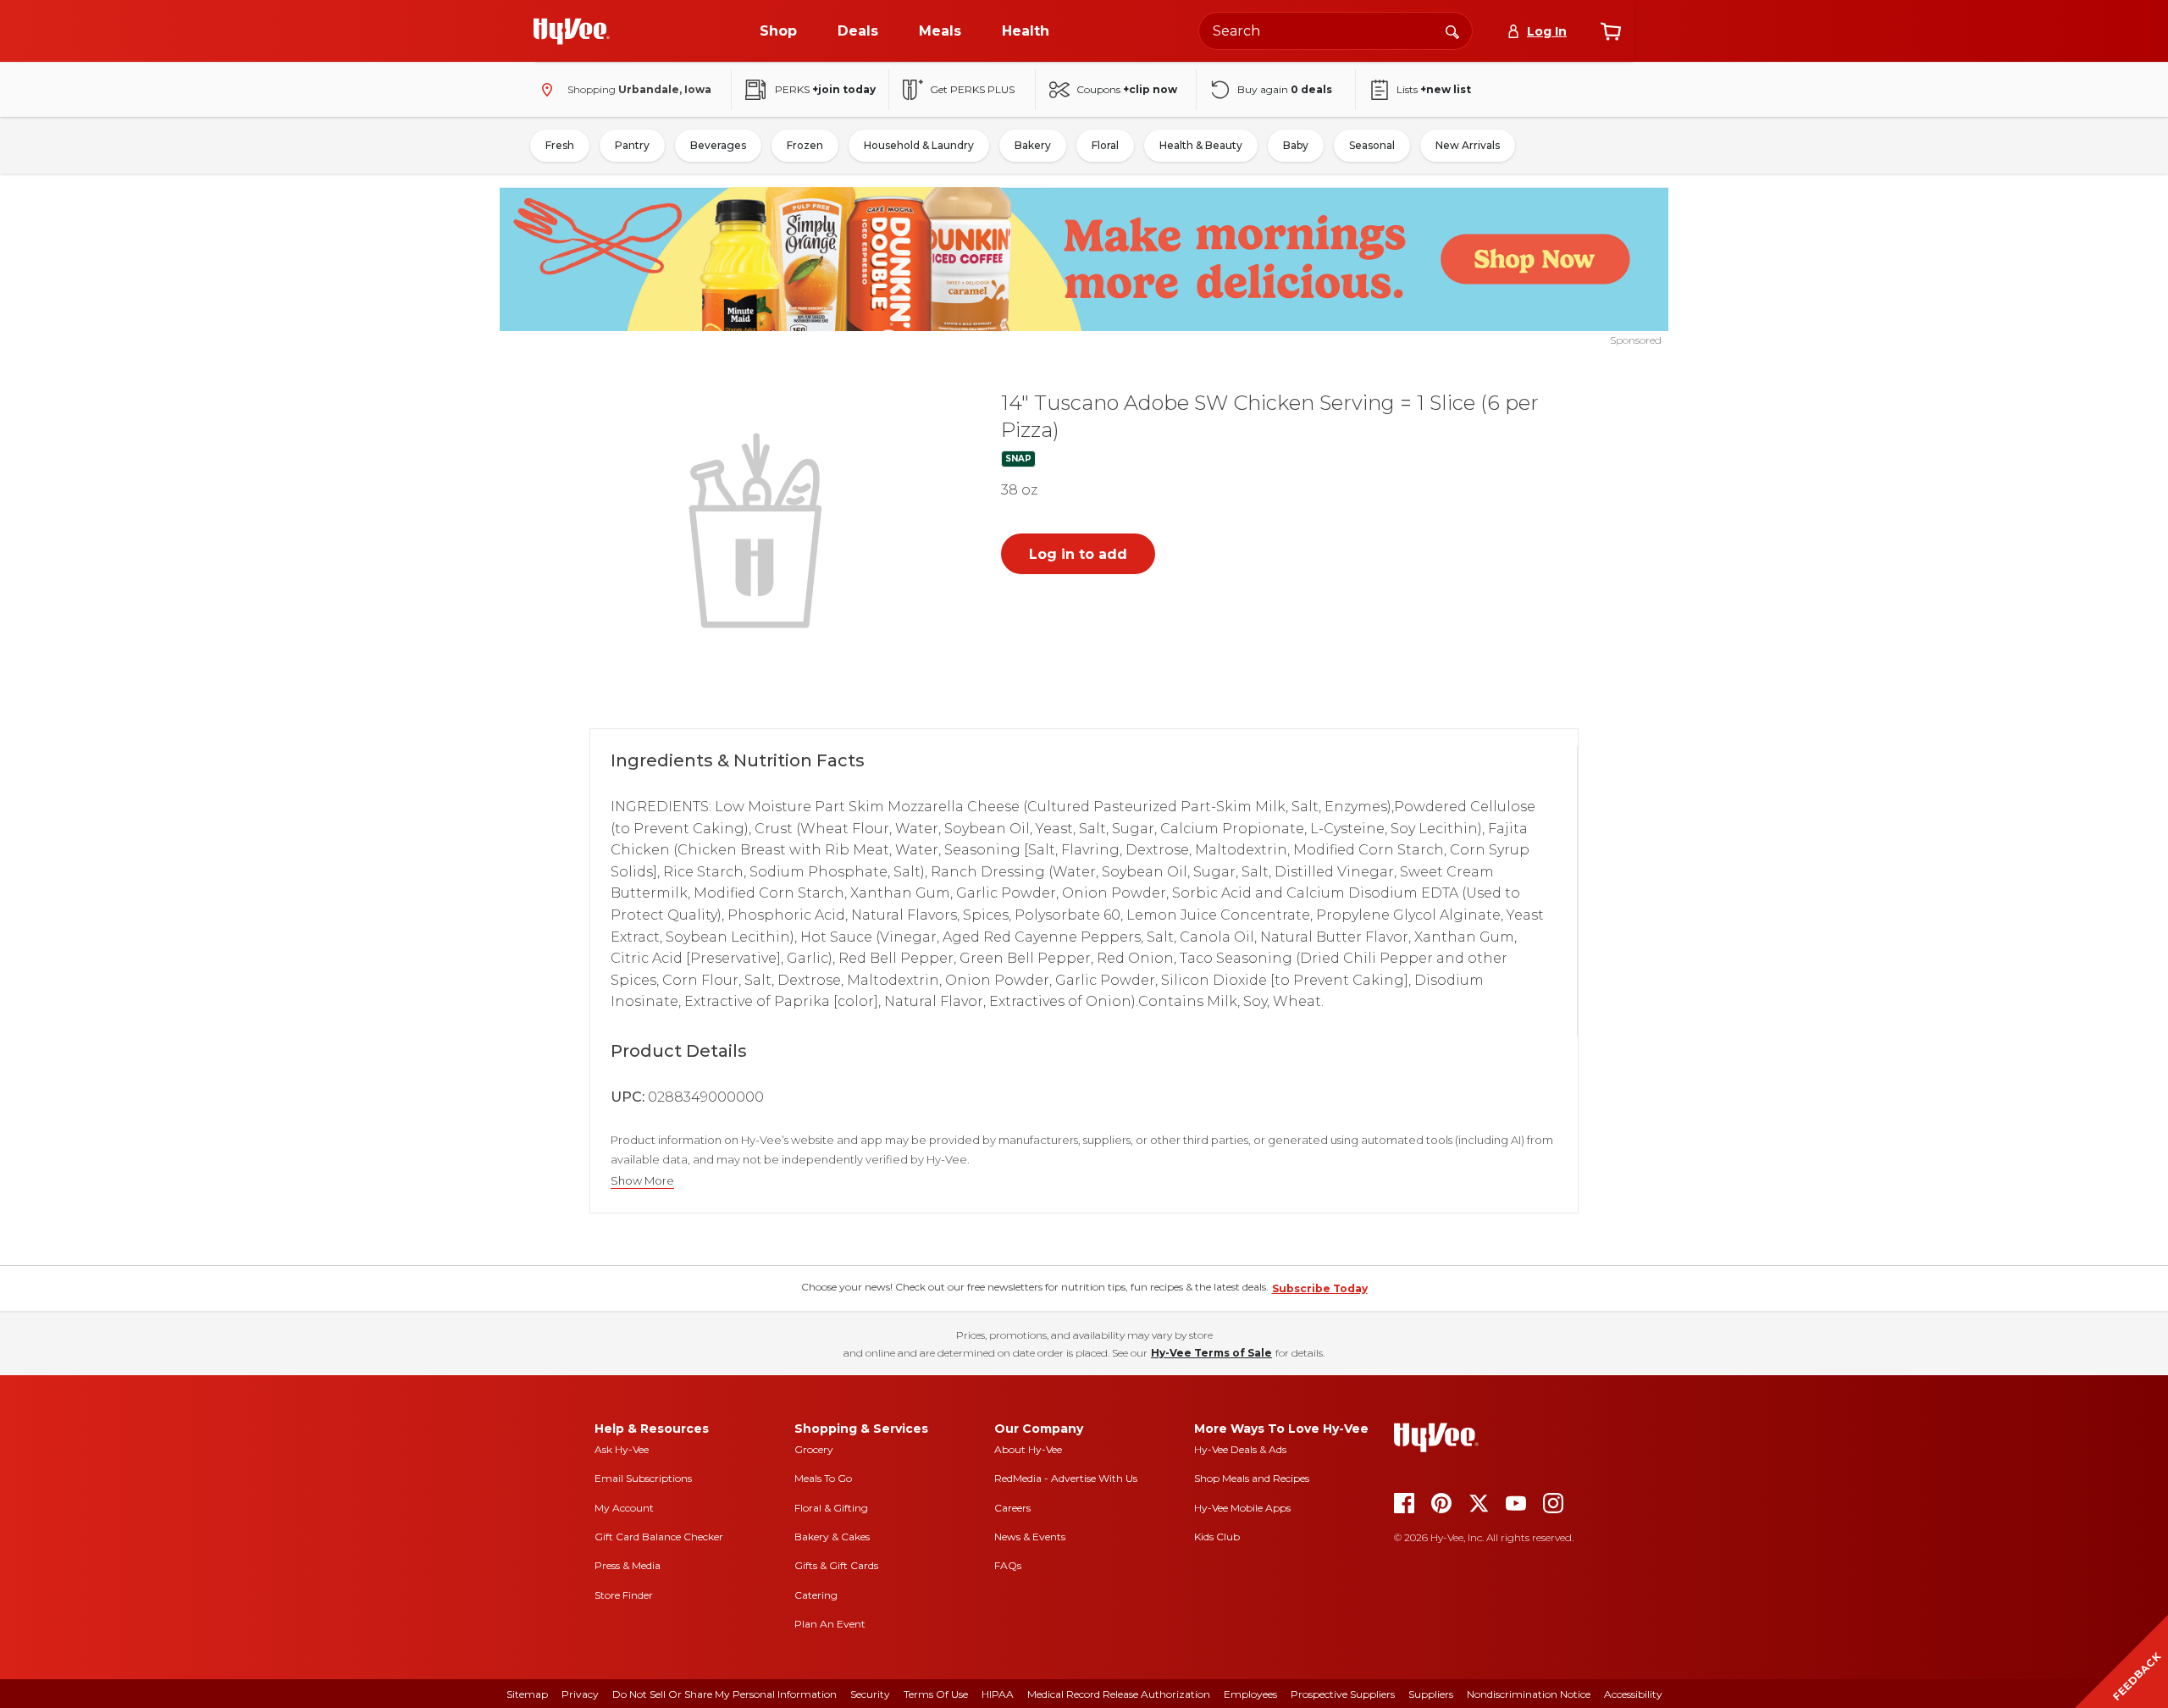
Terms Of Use (936, 1694)
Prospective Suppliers (1343, 1694)
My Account (624, 1508)
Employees (1250, 1694)
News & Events (1030, 1537)
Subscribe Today (1320, 1288)
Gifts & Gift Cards (836, 1565)
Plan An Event (830, 1624)
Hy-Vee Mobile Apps (1242, 1508)
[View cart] (1611, 31)
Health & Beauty (1201, 145)
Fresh (560, 145)
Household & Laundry (919, 145)
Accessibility (1633, 1694)
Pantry (632, 145)
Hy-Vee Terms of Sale (1211, 1353)
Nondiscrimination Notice (1529, 1694)
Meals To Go (823, 1478)
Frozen (805, 145)
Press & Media (628, 1565)
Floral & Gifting (831, 1508)
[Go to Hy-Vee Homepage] (572, 31)
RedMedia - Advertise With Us (1066, 1478)
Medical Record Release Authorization (1119, 1694)
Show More (642, 1181)
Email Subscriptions (643, 1478)
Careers (1012, 1508)
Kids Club (1217, 1537)
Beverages (718, 145)
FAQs (1008, 1565)
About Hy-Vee (1028, 1449)
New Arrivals (1468, 145)
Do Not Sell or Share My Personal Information (725, 1694)
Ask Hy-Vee (622, 1449)
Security (870, 1694)
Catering (816, 1595)
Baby (1296, 145)
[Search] (1452, 30)
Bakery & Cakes (832, 1537)
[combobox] (1336, 31)
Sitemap (527, 1694)
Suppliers (1431, 1694)
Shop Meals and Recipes (1252, 1478)
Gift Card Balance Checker (659, 1537)
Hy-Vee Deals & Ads (1240, 1449)
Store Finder (624, 1595)
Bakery (1033, 145)
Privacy (580, 1694)
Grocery (814, 1449)
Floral (1105, 145)
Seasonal (1372, 145)
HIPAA (998, 1694)
